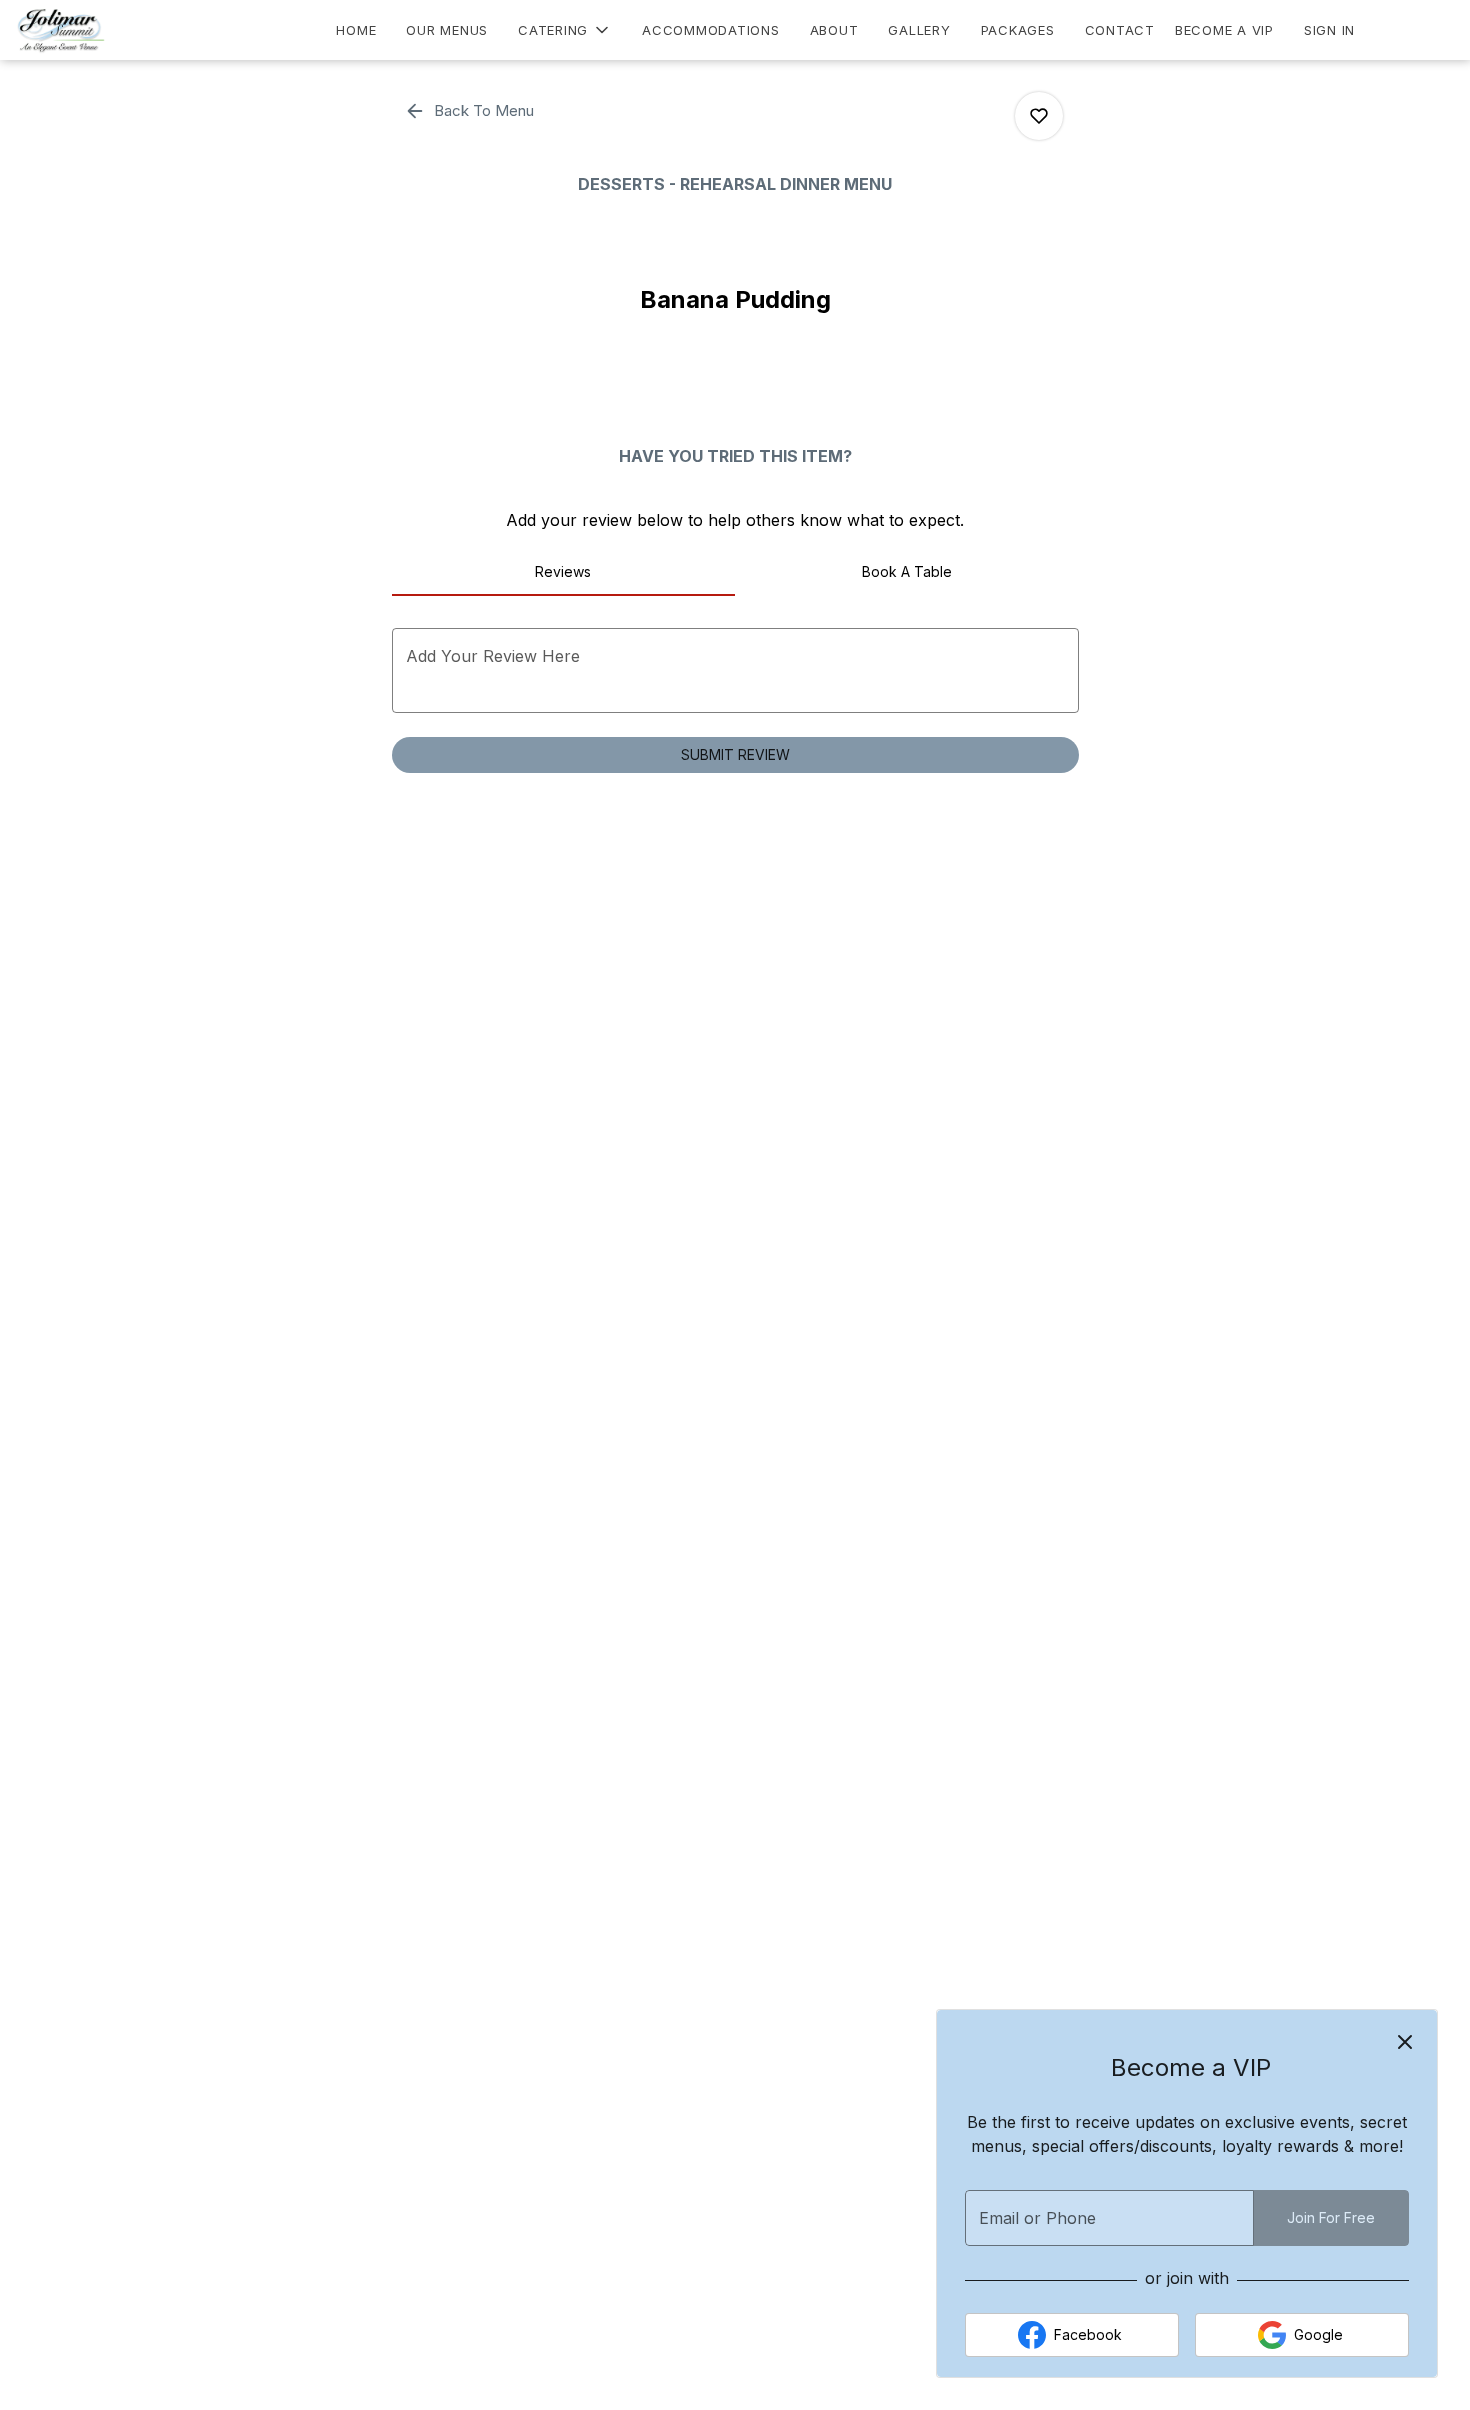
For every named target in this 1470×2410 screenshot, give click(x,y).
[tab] (564, 572)
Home (356, 30)
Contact (1120, 30)
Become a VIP (1224, 30)
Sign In (1329, 30)
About (834, 30)
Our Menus (447, 30)
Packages (1018, 30)
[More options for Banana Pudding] (1039, 116)
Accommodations (711, 30)
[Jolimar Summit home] (106, 30)
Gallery (919, 30)
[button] (565, 30)
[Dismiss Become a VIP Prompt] (1405, 2042)
